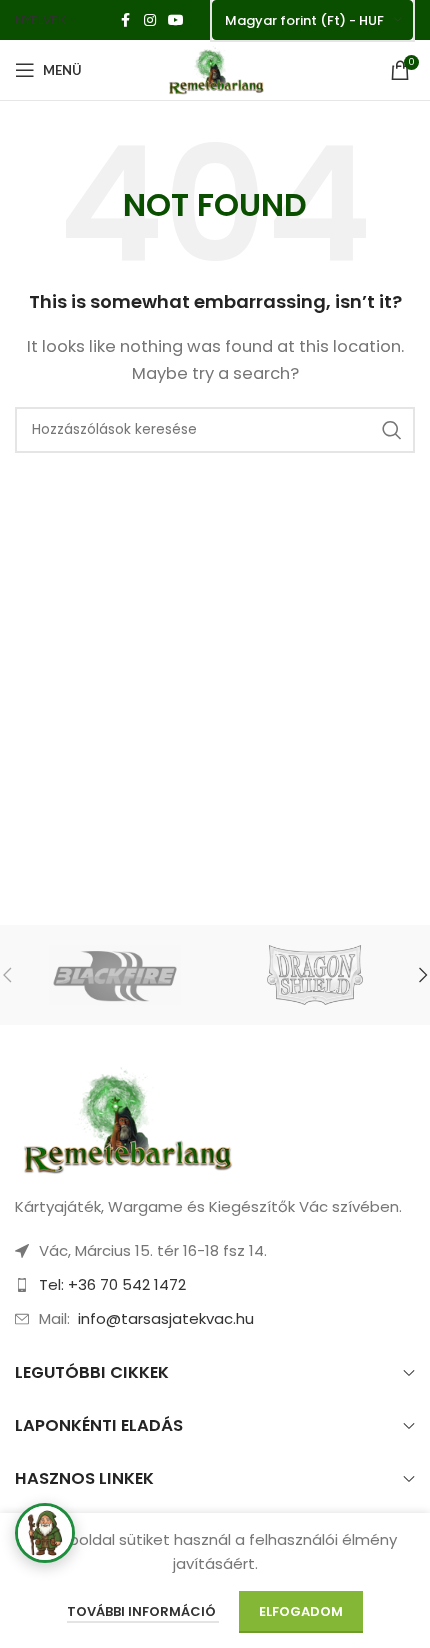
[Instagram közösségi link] (150, 20)
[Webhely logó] (215, 68)
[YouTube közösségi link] (176, 20)
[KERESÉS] (392, 430)
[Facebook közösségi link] (126, 20)
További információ (143, 1611)
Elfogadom (301, 1611)
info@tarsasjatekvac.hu (166, 1318)
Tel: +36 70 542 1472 (112, 1284)
